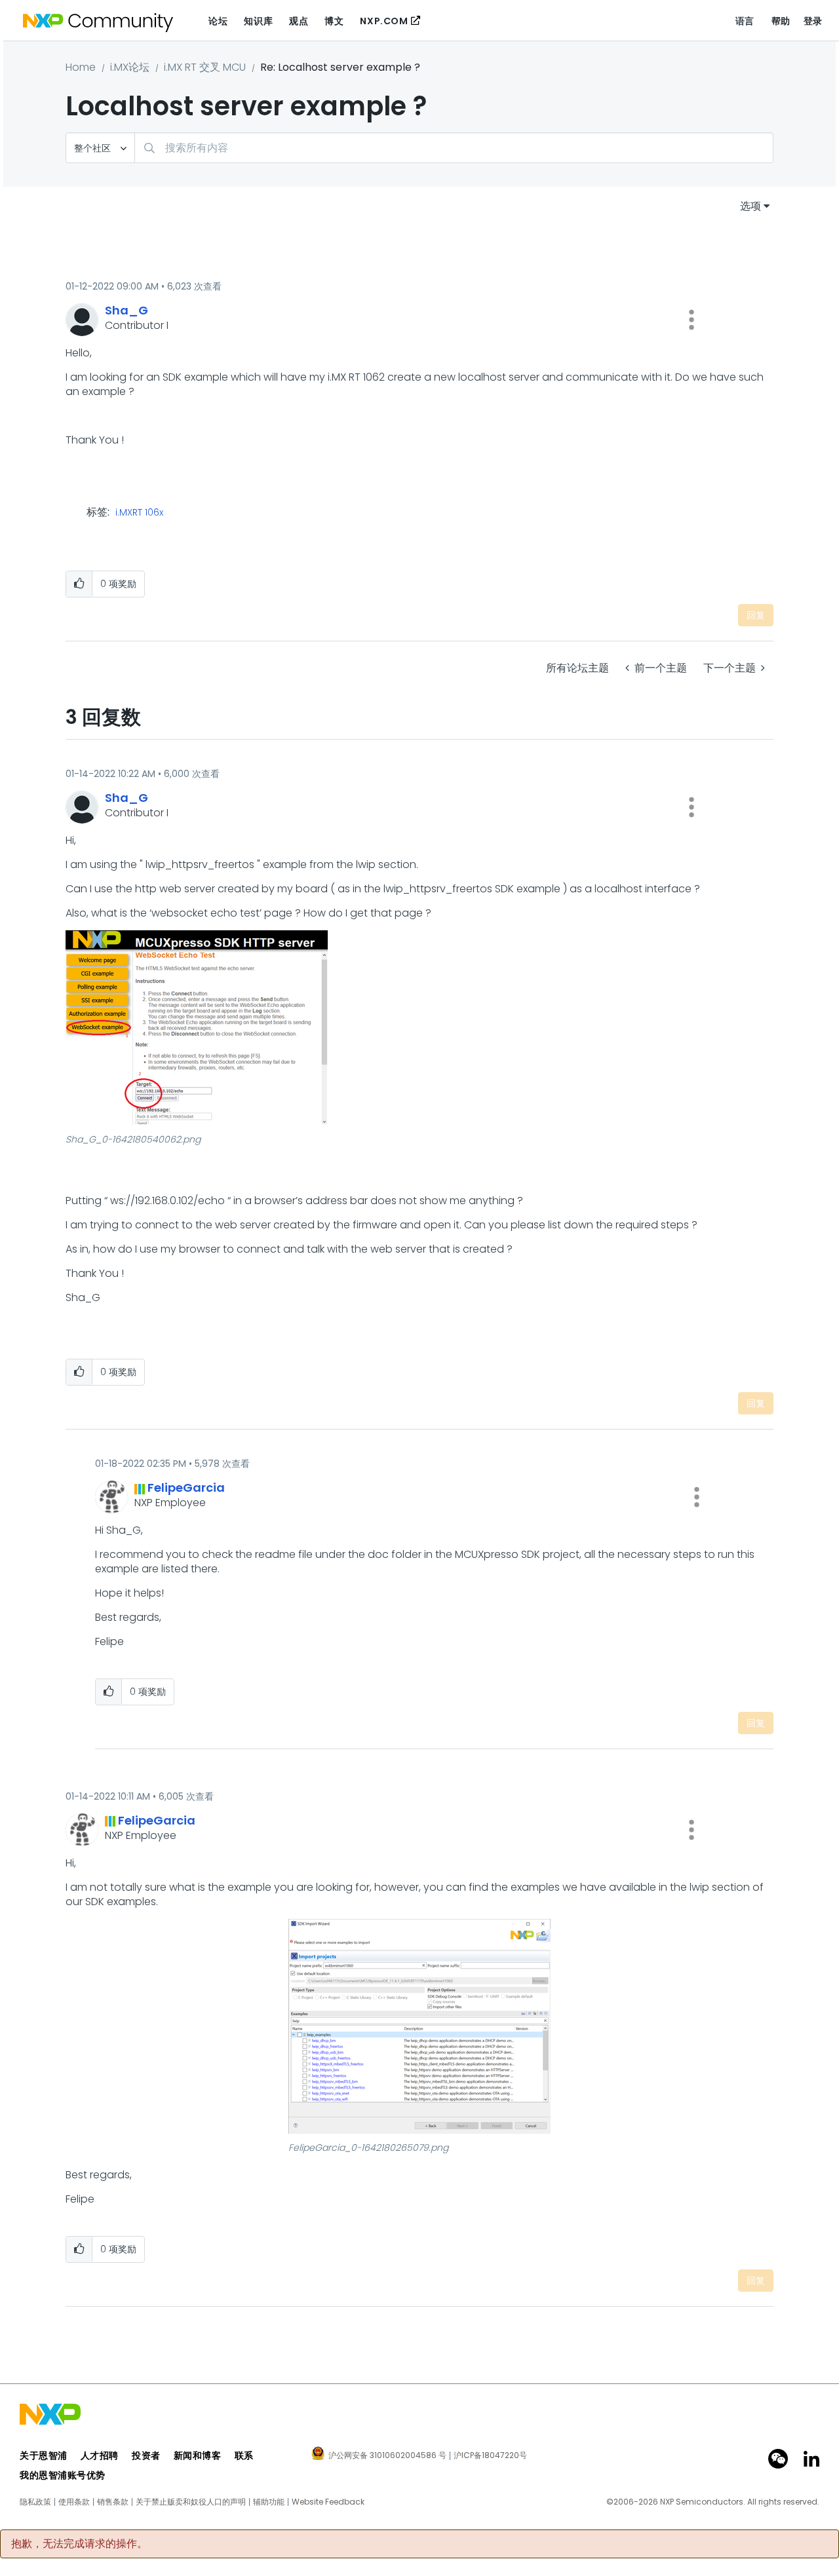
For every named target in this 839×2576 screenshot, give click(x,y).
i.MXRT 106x (139, 513)
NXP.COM (384, 21)
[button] (692, 320)
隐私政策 (35, 2502)
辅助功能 (269, 2502)
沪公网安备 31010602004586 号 (387, 2456)
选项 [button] (751, 206)
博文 (334, 21)
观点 (299, 21)
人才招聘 (100, 2455)
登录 (813, 21)
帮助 (781, 21)
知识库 (258, 21)
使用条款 (74, 2502)
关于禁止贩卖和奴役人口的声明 (191, 2502)
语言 (745, 21)
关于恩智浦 (44, 2455)
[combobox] (454, 148)
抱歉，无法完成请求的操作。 (79, 2544)
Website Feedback (328, 2502)
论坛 (218, 21)
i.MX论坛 (130, 67)
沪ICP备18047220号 (490, 2455)
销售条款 (113, 2502)
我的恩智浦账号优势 (63, 2475)
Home (81, 67)
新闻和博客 (198, 2455)
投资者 (146, 2455)
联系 (244, 2455)
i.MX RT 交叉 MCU (205, 67)
